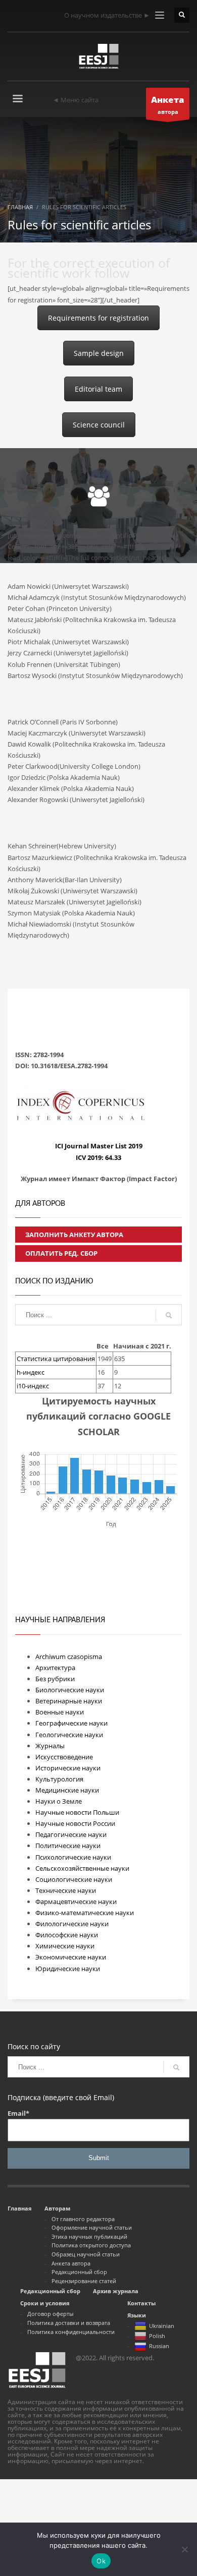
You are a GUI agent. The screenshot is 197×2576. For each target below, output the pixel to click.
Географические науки (71, 1723)
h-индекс (31, 1372)
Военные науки (60, 1712)
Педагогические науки (71, 1834)
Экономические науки (71, 1957)
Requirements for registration (98, 318)
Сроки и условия (45, 2303)
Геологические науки (69, 1735)
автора (168, 105)
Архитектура (55, 1668)
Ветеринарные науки (69, 1701)
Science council (99, 425)
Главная (20, 2208)
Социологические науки (74, 1879)
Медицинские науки (67, 1790)
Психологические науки (73, 1857)
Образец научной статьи (86, 2254)
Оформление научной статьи (92, 2227)
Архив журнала (116, 2291)
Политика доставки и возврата (69, 2323)
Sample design (99, 353)
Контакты (141, 2303)
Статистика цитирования (56, 1359)
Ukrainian (162, 2326)
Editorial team (98, 389)
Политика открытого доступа (91, 2245)
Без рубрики (55, 1679)
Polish (157, 2336)
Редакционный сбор (79, 2272)
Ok (101, 2561)
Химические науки (65, 1946)
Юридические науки (68, 1969)
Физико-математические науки (85, 1913)
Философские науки (67, 1935)
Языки (137, 2315)
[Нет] (184, 2549)
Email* (18, 2113)
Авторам (57, 2208)
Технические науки (66, 1890)
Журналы (50, 1746)
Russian (159, 2346)
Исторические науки (68, 1768)
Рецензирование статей (84, 2281)
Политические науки (68, 1846)
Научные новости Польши (77, 1812)
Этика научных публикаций (89, 2236)
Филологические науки (72, 1924)
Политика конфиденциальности (71, 2332)
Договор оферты (50, 2314)
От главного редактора (83, 2219)
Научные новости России (75, 1823)
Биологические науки (70, 1690)
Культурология (59, 1779)
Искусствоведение (64, 1757)
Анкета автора (71, 2263)
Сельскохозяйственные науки (82, 1868)
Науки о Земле (59, 1801)
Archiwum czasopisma (69, 1657)
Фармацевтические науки (76, 1902)
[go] (169, 1315)
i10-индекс (33, 1386)
